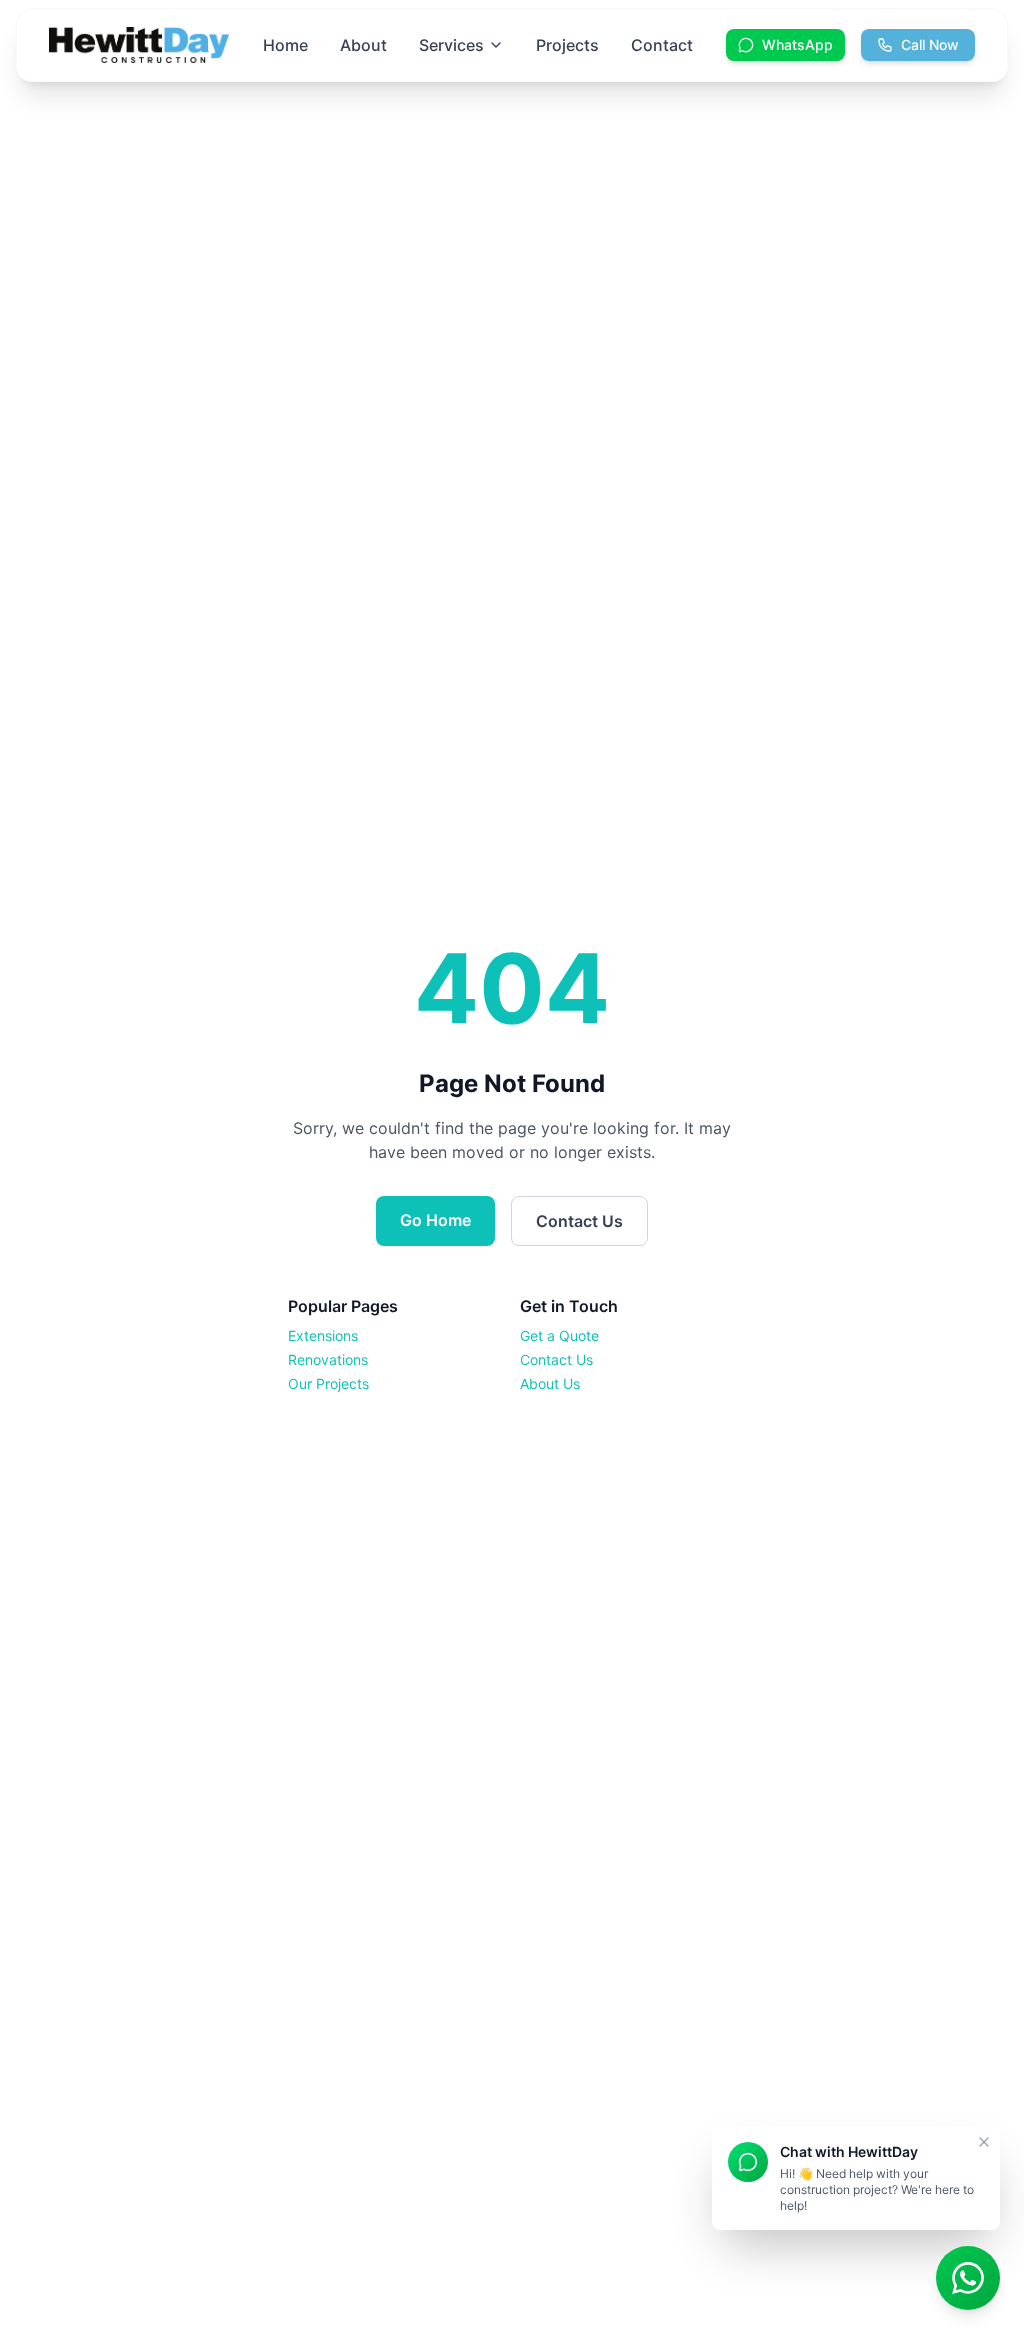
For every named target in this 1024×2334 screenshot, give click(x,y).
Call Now (930, 44)
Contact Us (579, 1221)
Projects (567, 45)
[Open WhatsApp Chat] (968, 2278)
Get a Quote (559, 1335)
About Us (550, 1383)
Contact (662, 45)
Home (285, 45)
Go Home (435, 1220)
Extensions (323, 1335)
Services (451, 45)
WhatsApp (797, 44)
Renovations (328, 1359)
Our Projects (328, 1383)
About (363, 45)
